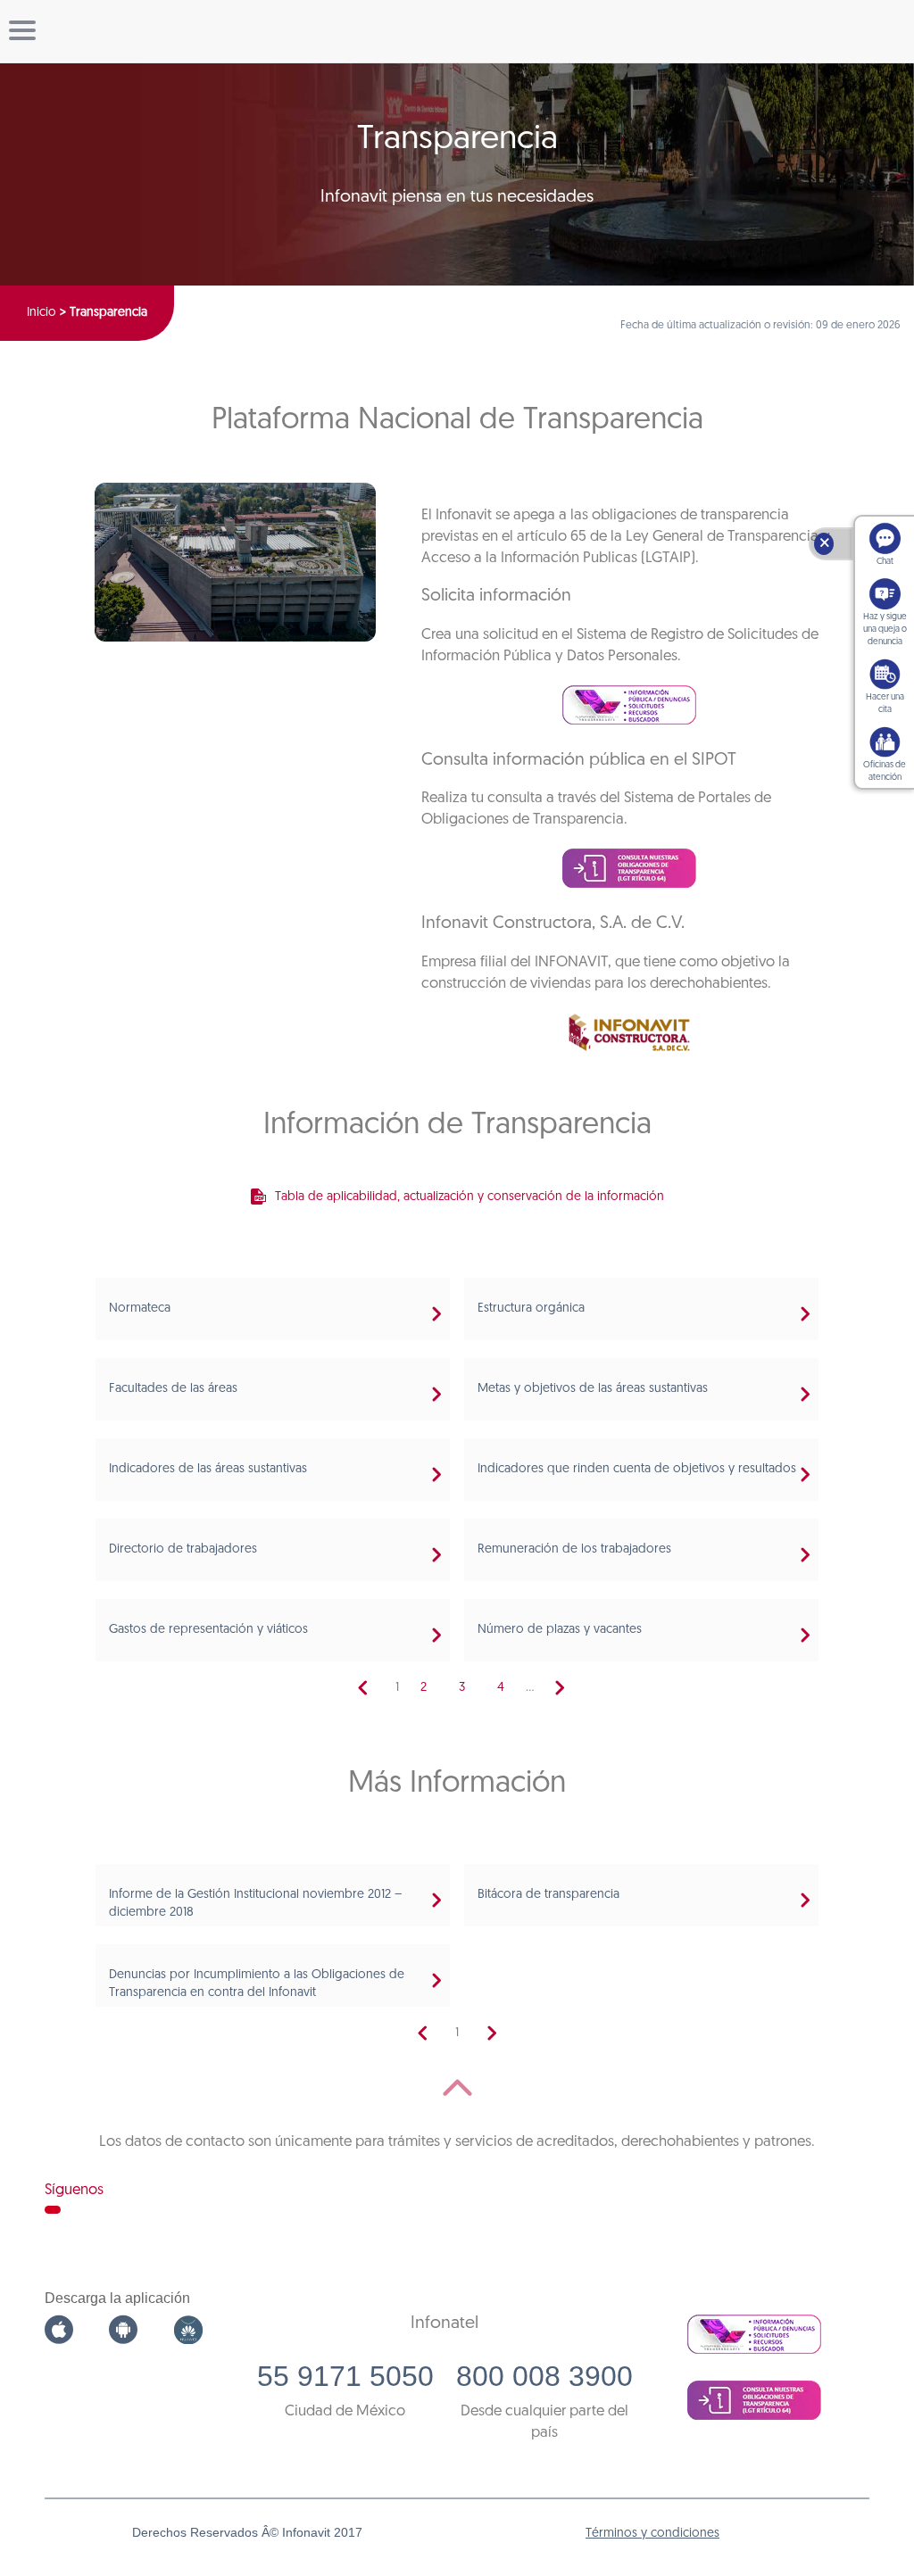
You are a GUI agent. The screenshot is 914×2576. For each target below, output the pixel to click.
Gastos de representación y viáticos (208, 1630)
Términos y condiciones (652, 2534)
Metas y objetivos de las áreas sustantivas (593, 1389)
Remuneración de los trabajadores (574, 1549)
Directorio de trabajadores (183, 1549)
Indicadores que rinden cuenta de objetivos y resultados (637, 1469)
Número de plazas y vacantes (560, 1630)
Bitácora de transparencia (548, 1895)
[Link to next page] (560, 1688)
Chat (885, 562)
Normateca (140, 1309)
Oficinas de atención (885, 771)
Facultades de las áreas (173, 1389)
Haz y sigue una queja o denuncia (885, 630)
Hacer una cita (885, 704)
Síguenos (74, 2190)
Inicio (42, 313)
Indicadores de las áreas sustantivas (208, 1469)
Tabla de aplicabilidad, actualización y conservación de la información (469, 1197)
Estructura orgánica (531, 1309)
